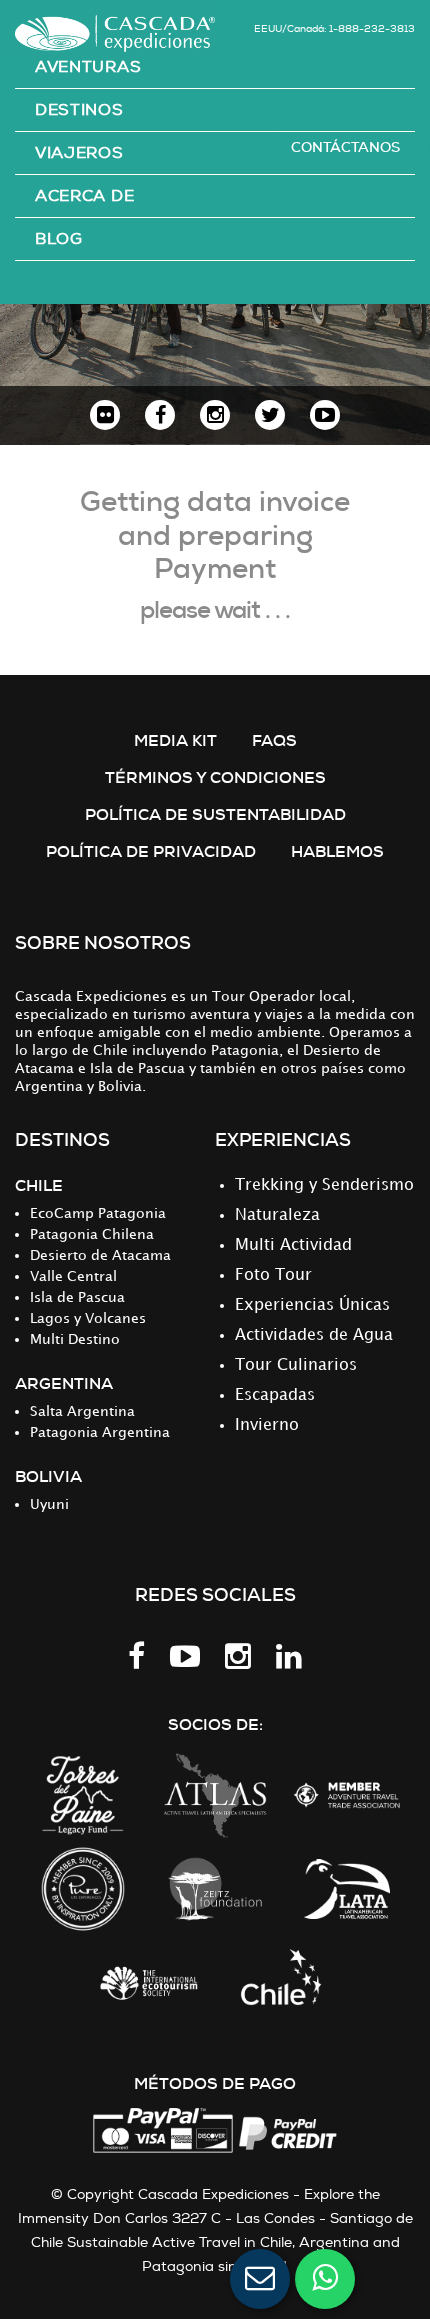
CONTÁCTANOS (345, 147)
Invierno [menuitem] (267, 1425)
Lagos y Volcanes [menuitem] (88, 1318)
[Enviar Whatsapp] (325, 2279)
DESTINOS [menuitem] (79, 110)
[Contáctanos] (260, 2279)
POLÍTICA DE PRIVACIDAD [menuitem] (151, 851)
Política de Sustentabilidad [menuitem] (215, 814)
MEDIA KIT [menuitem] (175, 740)
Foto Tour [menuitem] (273, 1275)
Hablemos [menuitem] (337, 851)
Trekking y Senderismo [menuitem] (324, 1185)
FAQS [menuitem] (274, 740)
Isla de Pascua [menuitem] (77, 1297)
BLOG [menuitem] (59, 239)
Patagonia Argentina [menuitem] (100, 1432)
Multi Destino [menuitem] (75, 1339)
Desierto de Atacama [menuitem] (100, 1255)
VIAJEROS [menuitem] (79, 153)
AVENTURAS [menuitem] (88, 67)
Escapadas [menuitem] (275, 1395)
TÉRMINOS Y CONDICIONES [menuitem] (215, 777)
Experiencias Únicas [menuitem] (312, 1305)
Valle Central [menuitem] (73, 1276)
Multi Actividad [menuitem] (293, 1245)
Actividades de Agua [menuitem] (314, 1335)
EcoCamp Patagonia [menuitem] (98, 1213)
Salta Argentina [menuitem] (82, 1411)
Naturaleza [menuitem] (277, 1215)
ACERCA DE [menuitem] (84, 196)
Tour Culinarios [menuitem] (296, 1365)
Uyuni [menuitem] (49, 1504)
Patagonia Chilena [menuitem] (92, 1234)
